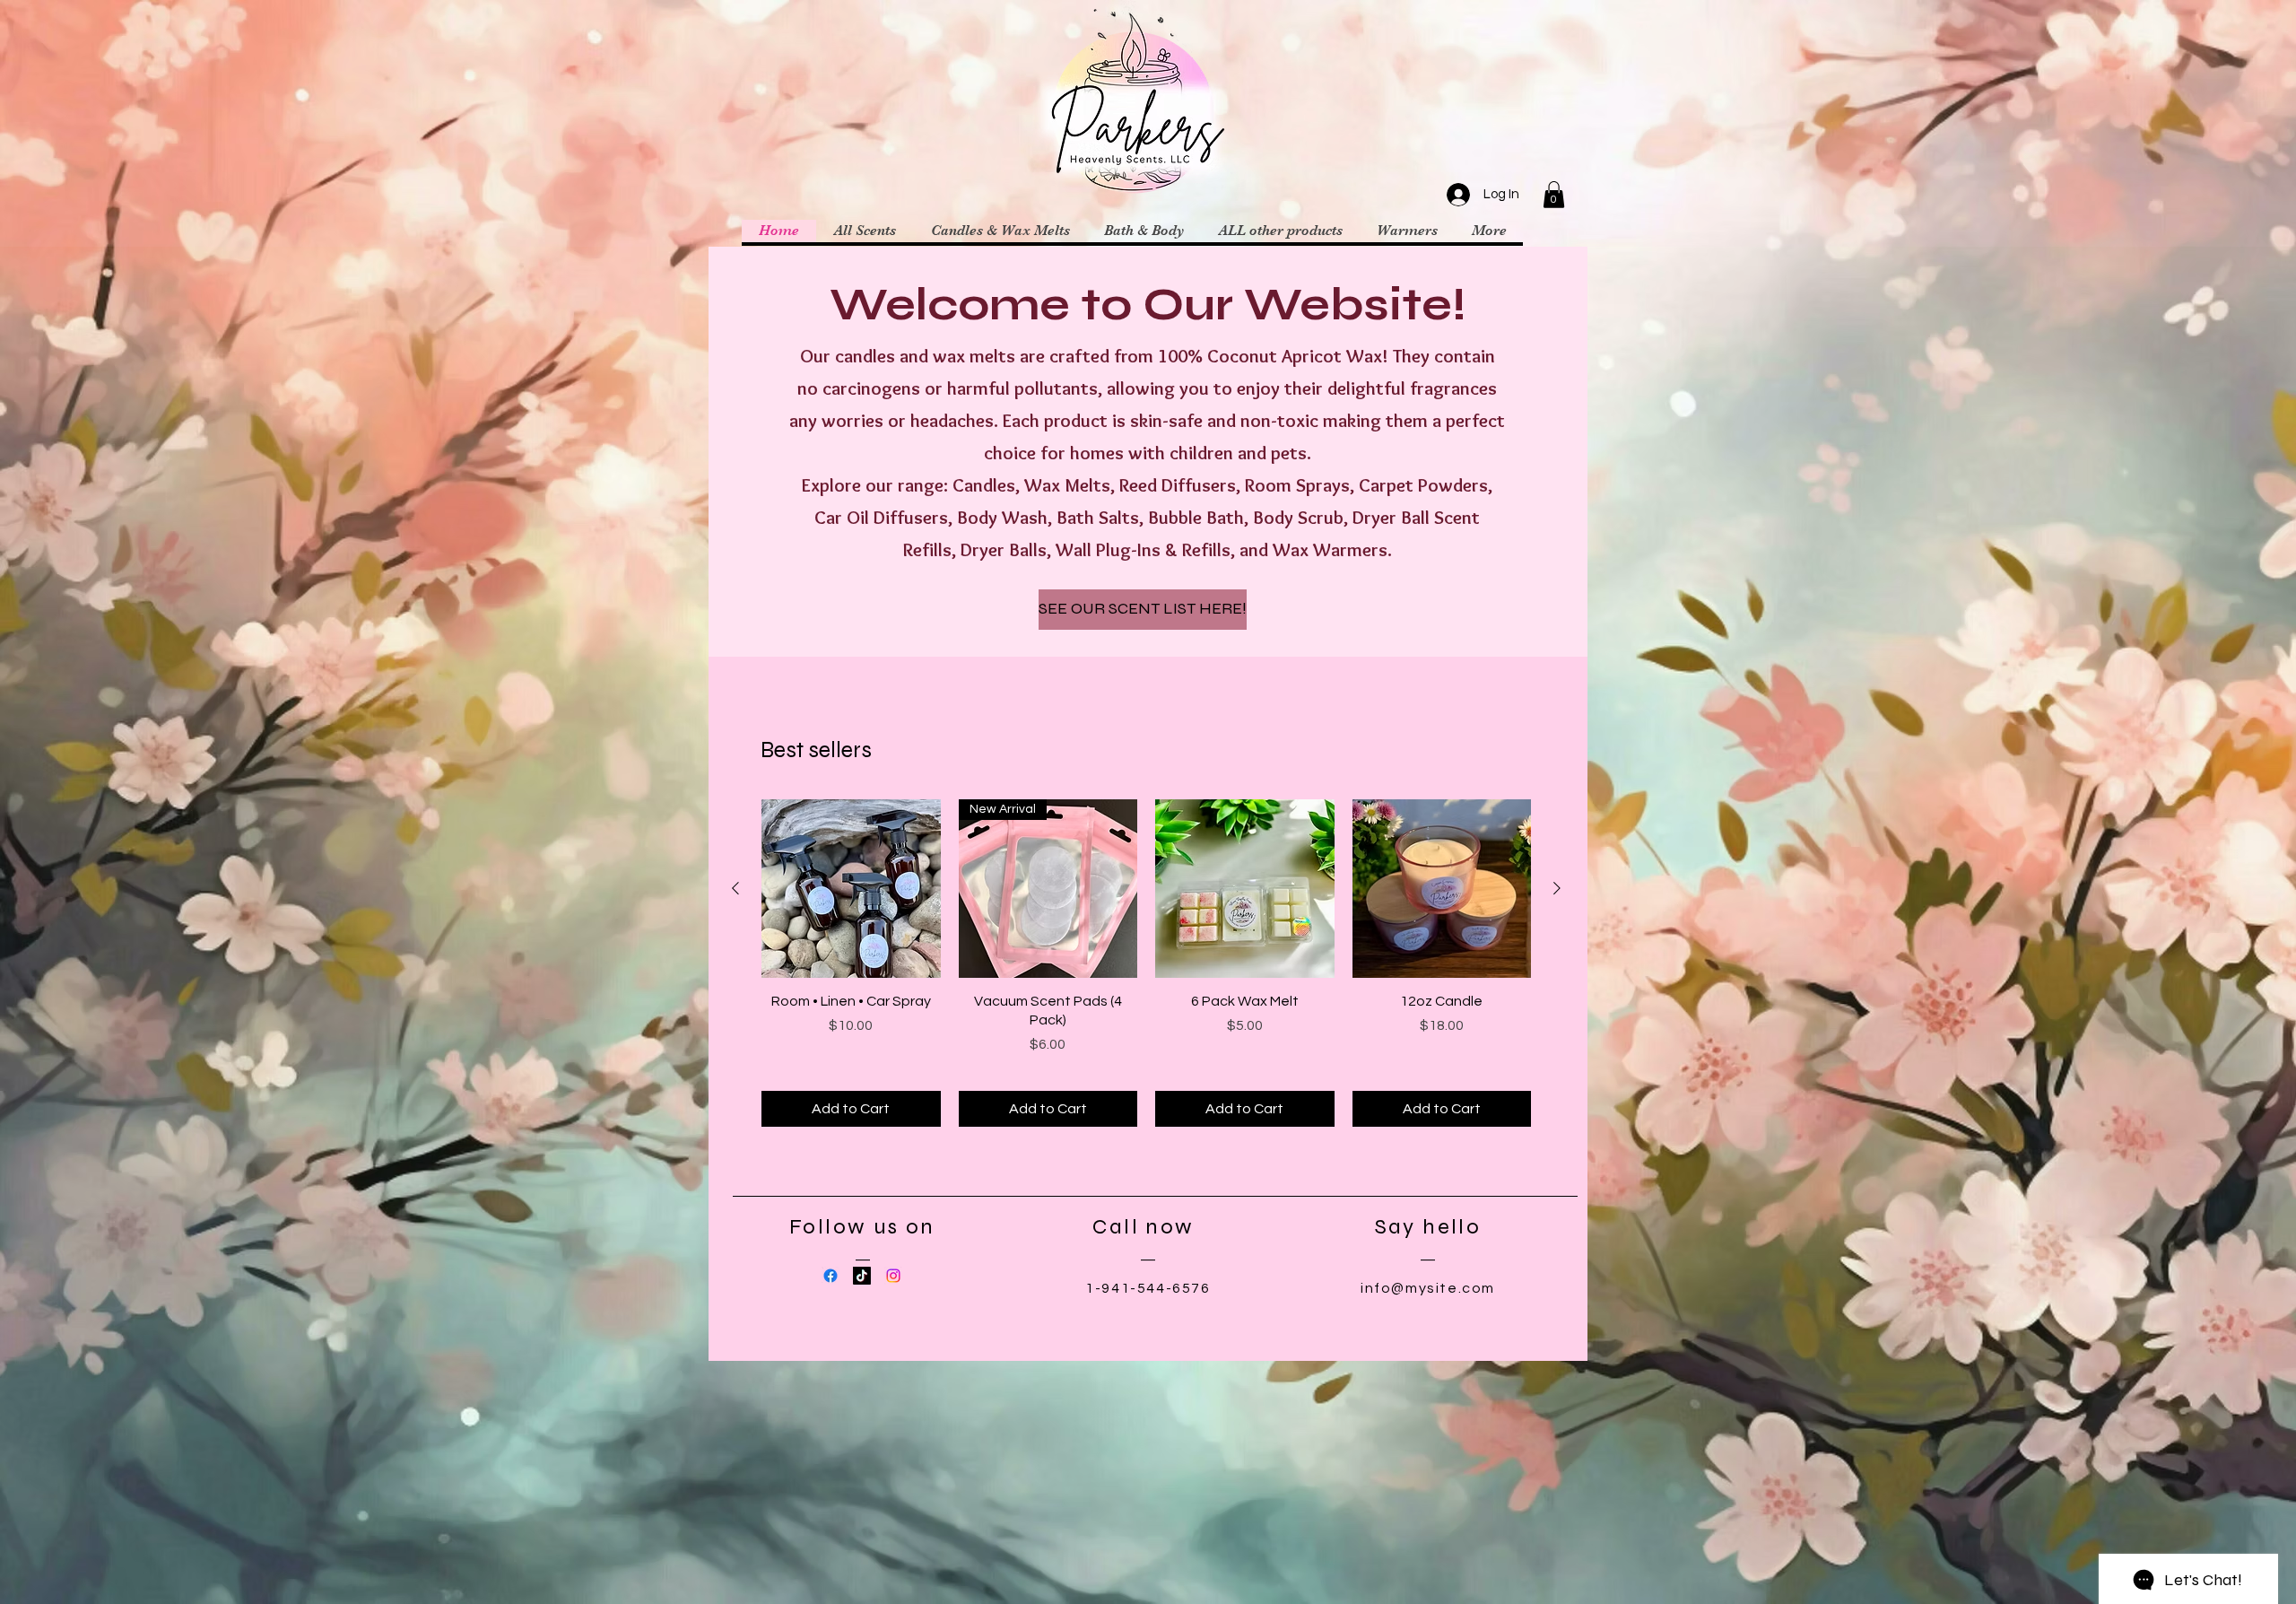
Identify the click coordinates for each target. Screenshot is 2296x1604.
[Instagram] (893, 1276)
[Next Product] (1557, 888)
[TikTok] (862, 1276)
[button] (1554, 195)
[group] (1146, 963)
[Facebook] (831, 1276)
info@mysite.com (1428, 1288)
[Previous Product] (735, 888)
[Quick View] (851, 889)
